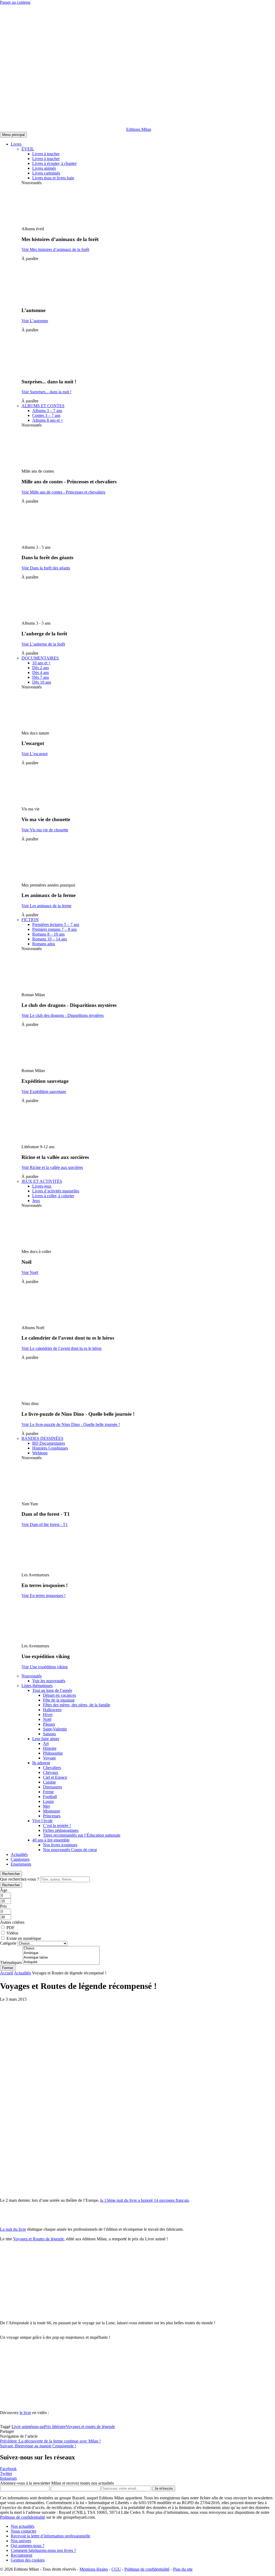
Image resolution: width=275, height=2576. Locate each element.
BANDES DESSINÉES (42, 1438)
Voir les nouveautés (49, 1681)
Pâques (49, 1724)
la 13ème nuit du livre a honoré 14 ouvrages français (144, 2200)
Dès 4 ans (41, 672)
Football (50, 1797)
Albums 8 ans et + (48, 420)
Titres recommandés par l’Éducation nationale (82, 1835)
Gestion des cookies (28, 2560)
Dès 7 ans (41, 677)
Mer (46, 1806)
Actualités (19, 1854)
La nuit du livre (13, 2229)
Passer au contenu (15, 2)
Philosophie (53, 1753)
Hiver (48, 1715)
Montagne (52, 1811)
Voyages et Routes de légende (39, 2239)
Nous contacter (23, 2531)
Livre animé (22, 2427)
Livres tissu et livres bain (53, 178)
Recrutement (21, 2555)
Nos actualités (23, 2526)
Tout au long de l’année (52, 1690)
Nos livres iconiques (60, 1845)
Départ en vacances (59, 1695)
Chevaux (51, 1772)
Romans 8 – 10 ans (48, 934)
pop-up (38, 2427)
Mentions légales (94, 2569)
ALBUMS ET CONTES (43, 406)
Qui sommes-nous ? (28, 2546)
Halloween (52, 1710)
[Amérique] (61, 1953)
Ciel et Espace (55, 1777)
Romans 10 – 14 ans (50, 939)
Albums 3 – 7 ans (47, 411)
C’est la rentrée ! (57, 1826)
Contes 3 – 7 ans (46, 415)
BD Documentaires (49, 1443)
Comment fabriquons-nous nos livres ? (43, 2550)
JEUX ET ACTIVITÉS (42, 1181)
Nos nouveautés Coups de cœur (70, 1850)
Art (46, 1743)
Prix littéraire (55, 2427)
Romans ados (44, 944)
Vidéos (12, 1933)
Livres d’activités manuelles (56, 1191)
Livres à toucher (46, 154)
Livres (16, 144)
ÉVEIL (28, 149)
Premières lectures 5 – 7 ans (56, 924)
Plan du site (183, 2569)
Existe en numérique (24, 1938)
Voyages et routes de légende (90, 2427)
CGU (116, 2569)
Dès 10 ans (42, 682)
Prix (3, 1906)
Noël (47, 1719)
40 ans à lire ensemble (51, 1840)
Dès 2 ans (41, 668)
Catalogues (20, 1859)
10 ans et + (41, 663)
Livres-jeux (42, 1186)
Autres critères (12, 1922)
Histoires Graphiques (50, 1448)
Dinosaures (53, 1787)
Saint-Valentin (55, 1729)
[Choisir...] (61, 1949)
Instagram (8, 2478)
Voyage (49, 1758)
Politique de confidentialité (23, 2517)
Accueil (7, 1973)
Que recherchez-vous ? (19, 1879)
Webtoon (40, 1453)
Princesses (52, 1816)
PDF (10, 1928)
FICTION (30, 920)
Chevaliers (52, 1768)
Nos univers (21, 2541)
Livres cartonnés (46, 173)
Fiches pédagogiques (61, 1830)
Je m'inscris (164, 2488)
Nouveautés (32, 1676)
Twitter (6, 2473)
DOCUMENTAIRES (40, 658)
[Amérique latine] (61, 1958)
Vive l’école (42, 1821)
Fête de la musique (59, 1700)
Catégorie (8, 1943)
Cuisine (49, 1782)
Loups (48, 1801)
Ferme (48, 1792)
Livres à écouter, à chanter (54, 163)
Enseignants (21, 1864)
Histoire (50, 1748)
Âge (4, 1890)
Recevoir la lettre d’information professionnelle (50, 2536)
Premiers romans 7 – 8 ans (55, 929)
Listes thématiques (37, 1686)
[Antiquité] (61, 1962)
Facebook (8, 2469)
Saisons (49, 1734)
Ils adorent (41, 1763)
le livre (25, 2413)
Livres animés (44, 168)
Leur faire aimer (46, 1739)
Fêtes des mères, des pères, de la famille (77, 1705)
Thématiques (11, 1962)
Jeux (36, 1201)
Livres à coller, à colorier (53, 1196)
